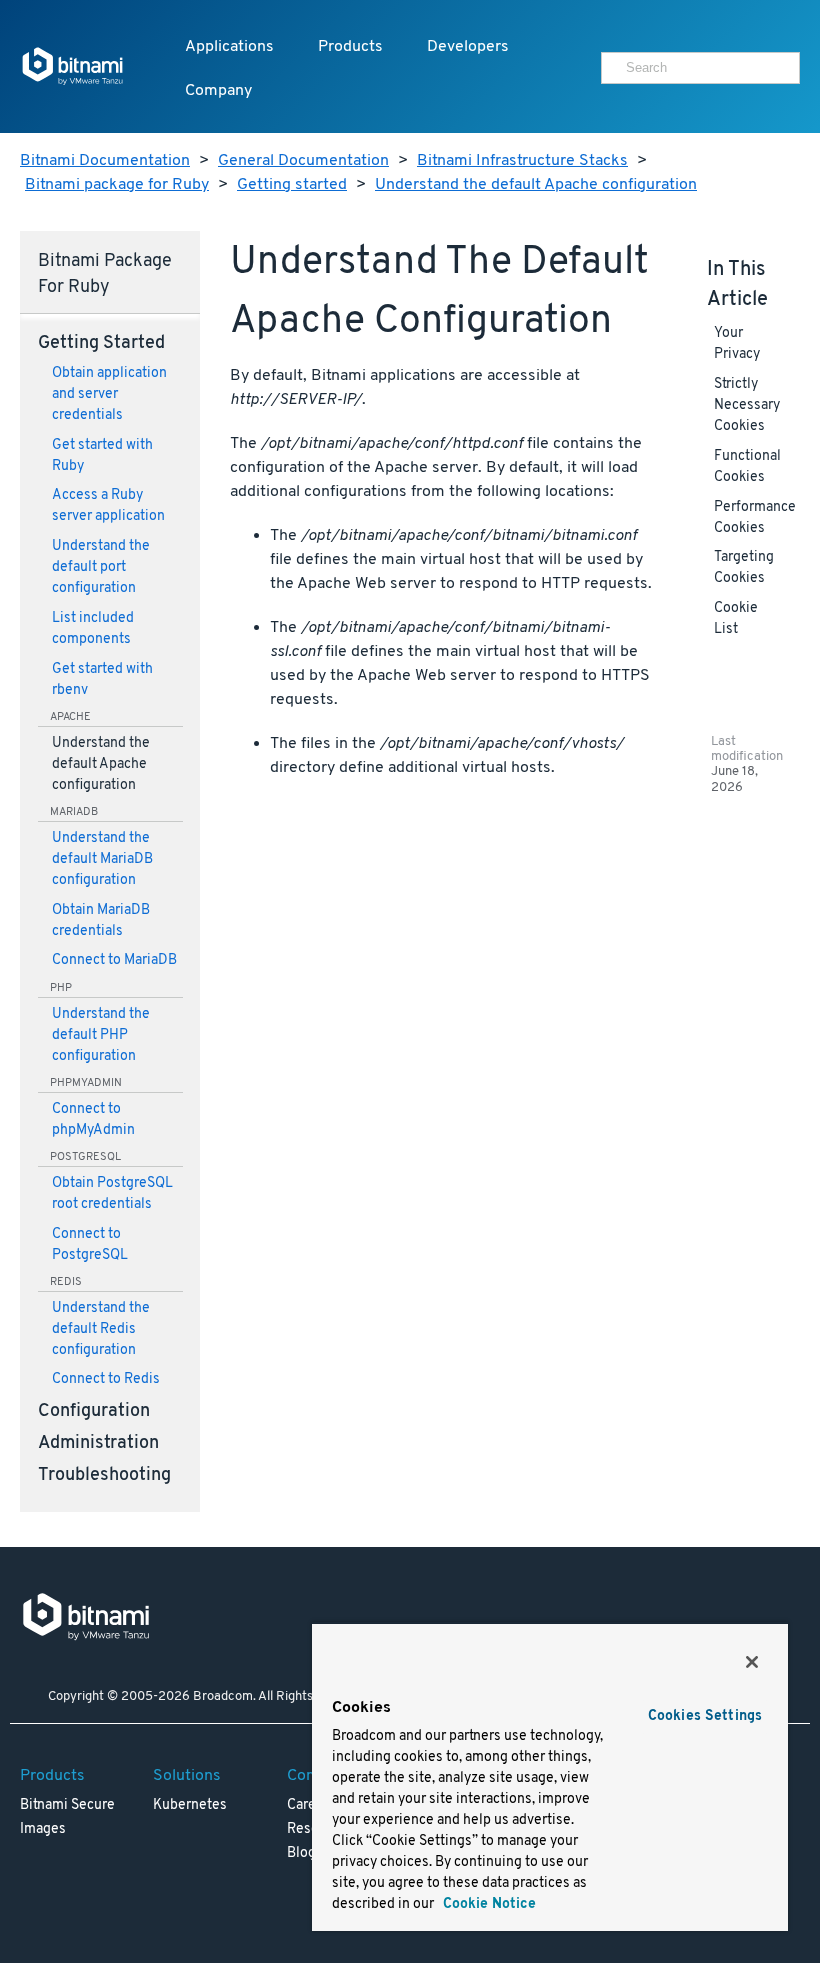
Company (218, 91)
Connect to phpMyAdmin (93, 1120)
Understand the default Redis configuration (101, 1329)
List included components (93, 629)
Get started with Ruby (102, 456)
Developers (468, 47)
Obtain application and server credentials (109, 394)
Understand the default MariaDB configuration (102, 859)
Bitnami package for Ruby (117, 185)
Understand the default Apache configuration (536, 185)
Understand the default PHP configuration (101, 1035)
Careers (311, 1805)
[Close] (752, 1662)
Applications (229, 47)
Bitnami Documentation (105, 161)
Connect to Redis (106, 1379)
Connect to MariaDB (114, 960)
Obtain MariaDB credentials (101, 921)
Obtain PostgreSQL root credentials (112, 1194)
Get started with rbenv (102, 680)
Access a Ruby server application (108, 506)
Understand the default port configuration (101, 567)
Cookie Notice (487, 1904)
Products (350, 47)
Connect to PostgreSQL (90, 1245)
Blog (301, 1853)
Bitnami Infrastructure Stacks (522, 161)
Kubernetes (190, 1805)
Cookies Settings (705, 1716)
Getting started (292, 185)
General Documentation (303, 161)
